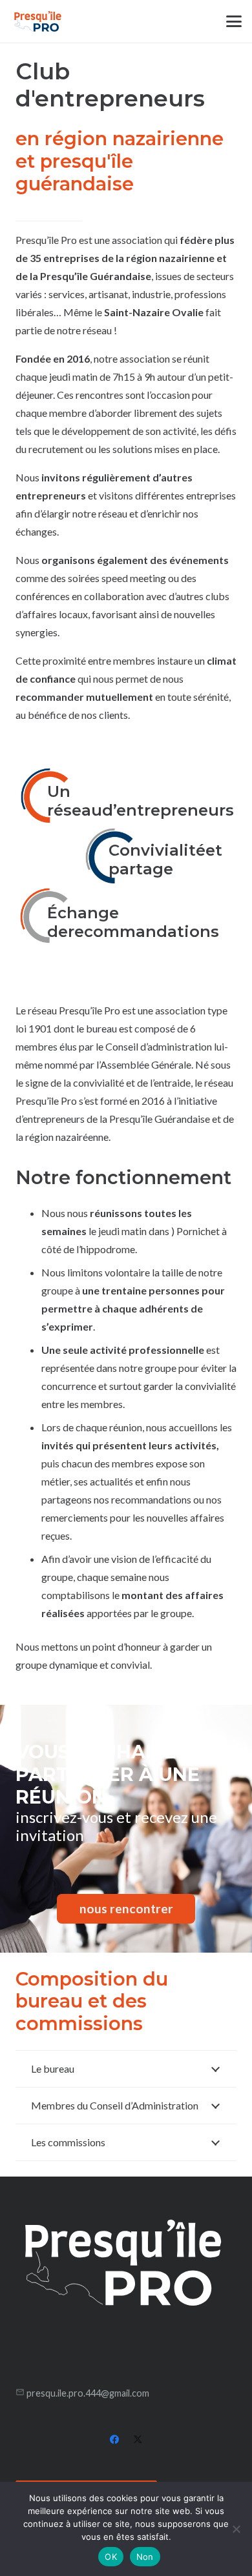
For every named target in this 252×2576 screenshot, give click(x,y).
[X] (138, 2440)
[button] (234, 21)
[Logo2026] (38, 21)
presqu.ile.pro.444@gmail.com (88, 2393)
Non (145, 2557)
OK (111, 2557)
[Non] (236, 2529)
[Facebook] (114, 2440)
